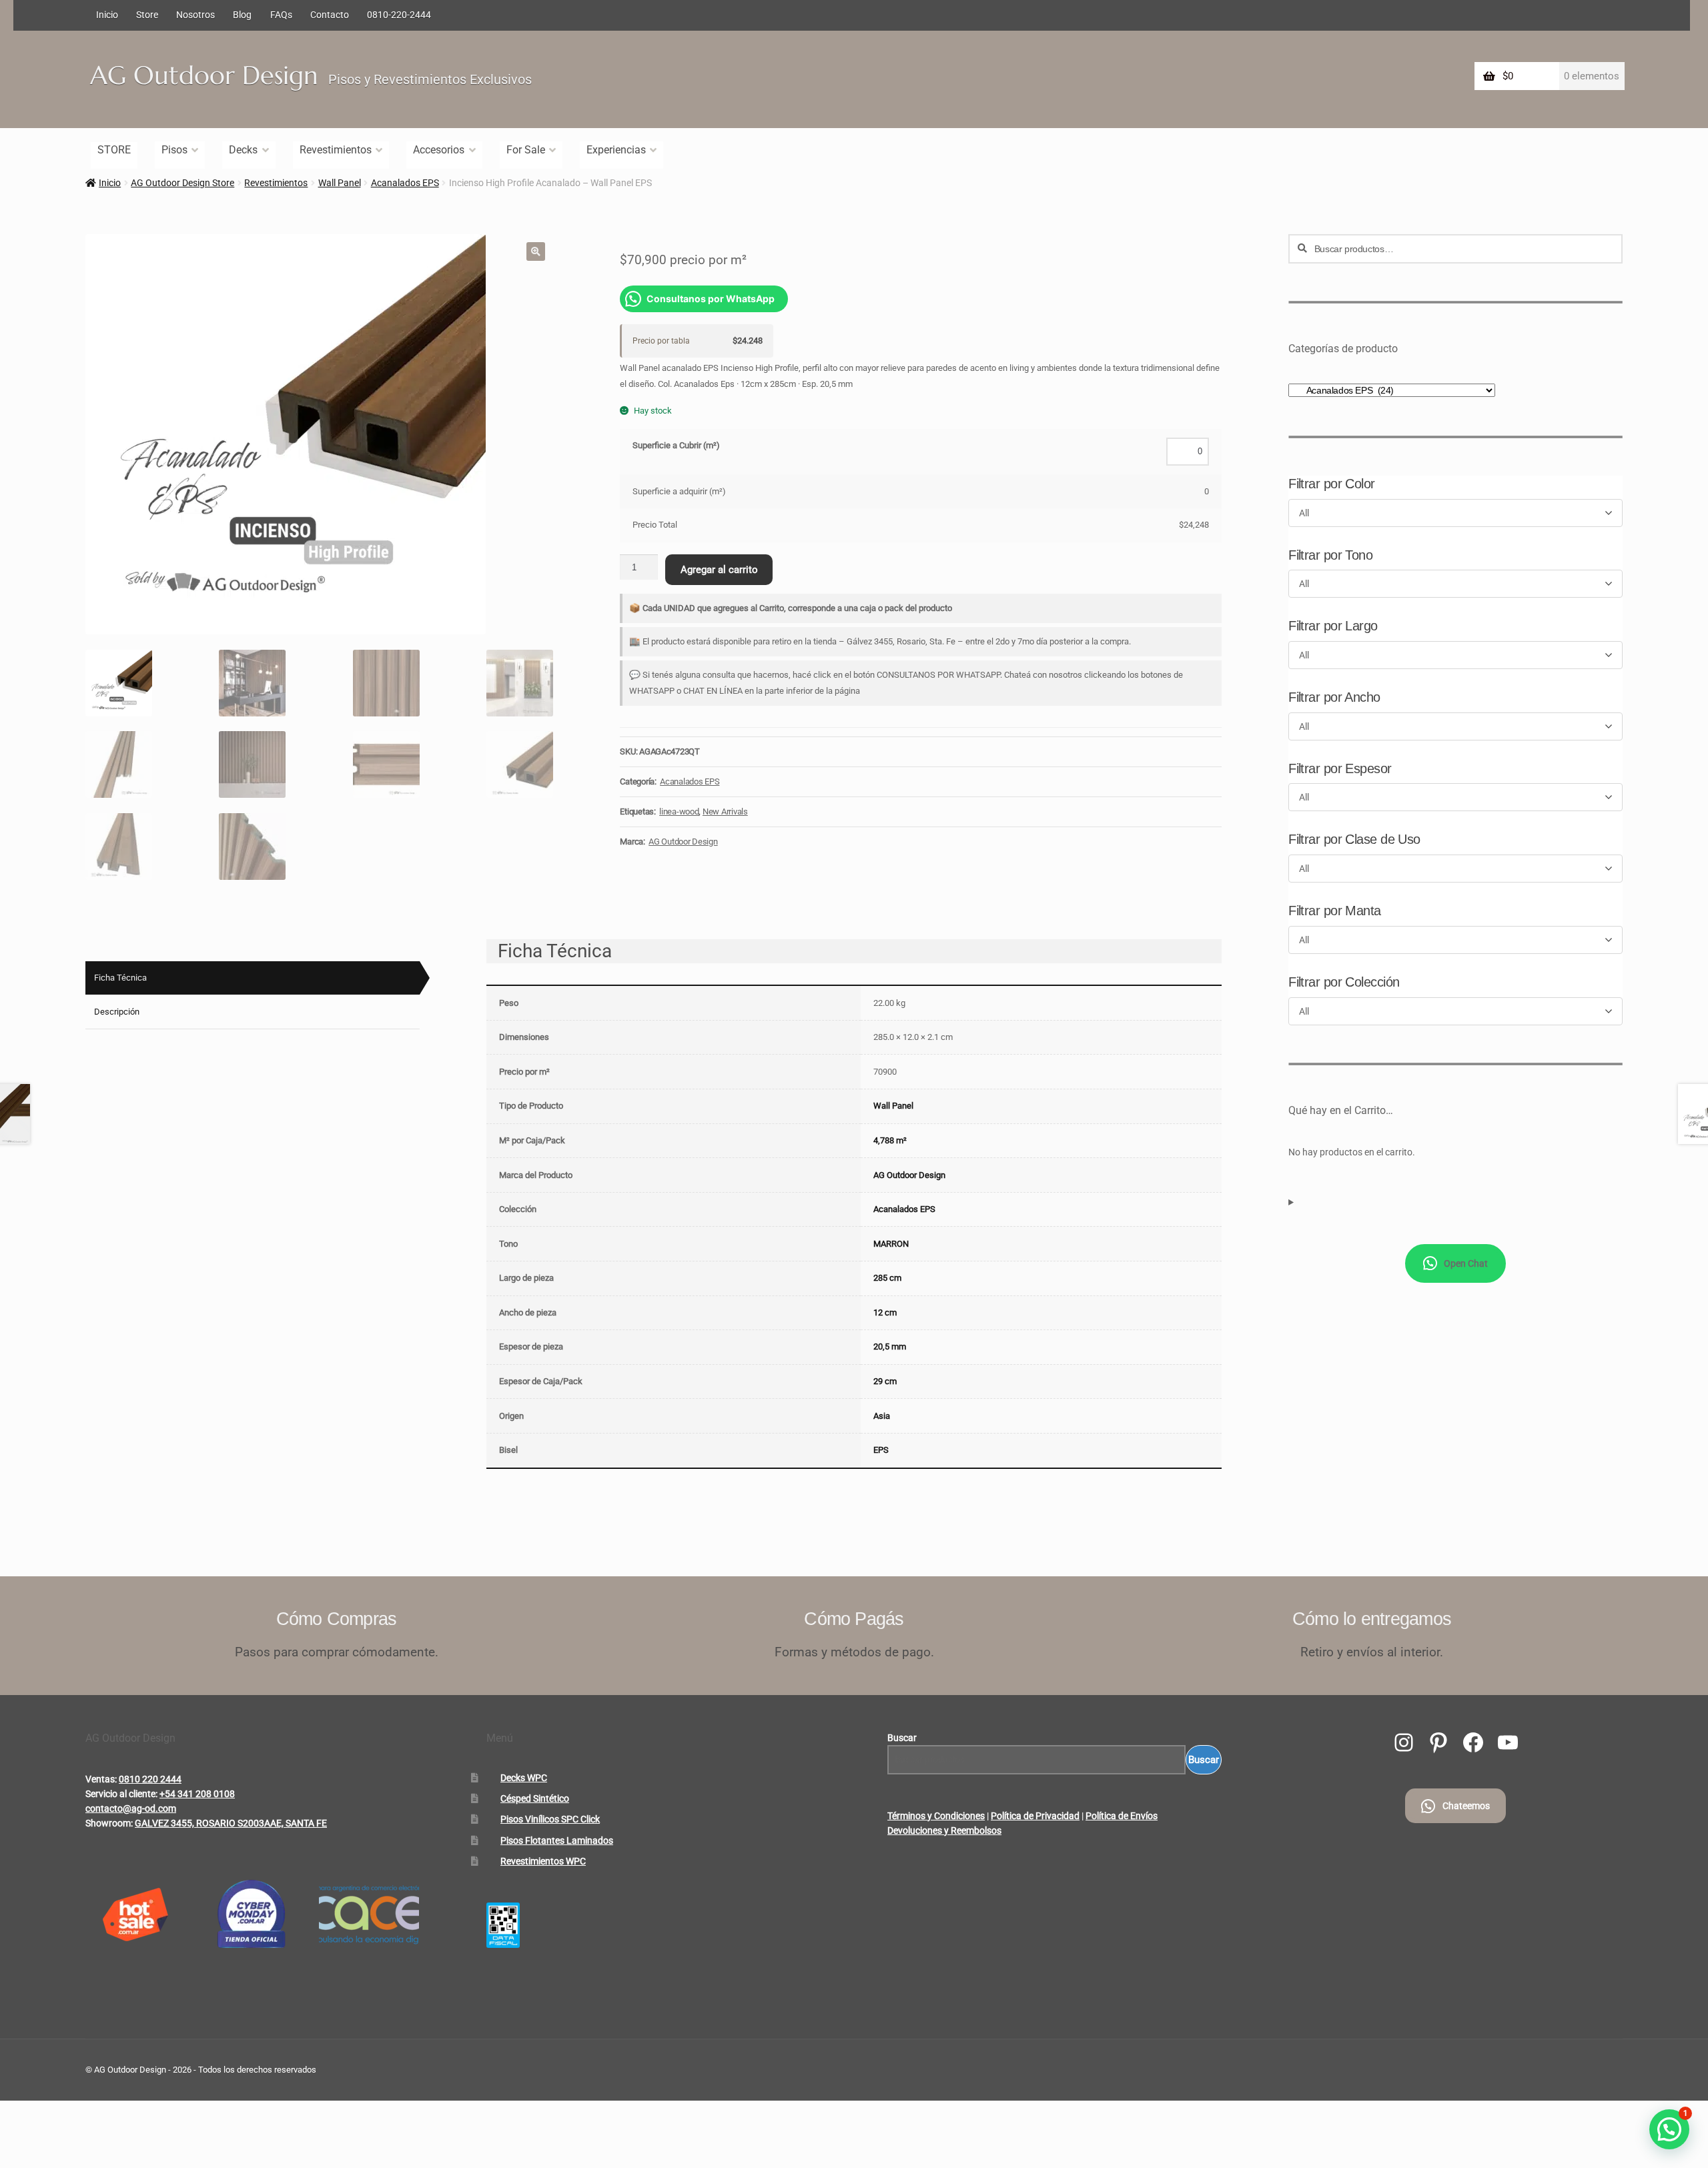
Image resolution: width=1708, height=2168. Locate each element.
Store (147, 15)
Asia (882, 1416)
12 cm (885, 1312)
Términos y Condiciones (936, 1816)
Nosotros (195, 15)
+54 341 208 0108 (197, 1794)
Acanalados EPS (405, 183)
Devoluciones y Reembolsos (944, 1830)
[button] (536, 251)
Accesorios (439, 150)
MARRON (891, 1244)
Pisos (174, 150)
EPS (881, 1450)
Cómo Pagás (854, 1619)
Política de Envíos (1122, 1816)
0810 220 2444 (150, 1779)
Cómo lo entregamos (1372, 1619)
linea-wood (679, 811)
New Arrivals (725, 811)
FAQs (281, 15)
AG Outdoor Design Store (182, 183)
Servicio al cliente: (121, 1794)
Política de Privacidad (1035, 1816)
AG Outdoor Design (204, 75)
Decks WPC (524, 1778)
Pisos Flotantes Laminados (557, 1840)
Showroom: (109, 1823)
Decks (243, 150)
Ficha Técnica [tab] (120, 978)
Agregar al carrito (719, 570)
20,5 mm (890, 1346)
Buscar (902, 1738)
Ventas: (101, 1779)
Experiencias (616, 150)
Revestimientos (336, 150)
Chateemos (1466, 1806)
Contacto (330, 15)
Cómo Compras (337, 1619)
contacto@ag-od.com (131, 1808)
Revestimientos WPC (543, 1861)
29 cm (885, 1381)
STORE (114, 150)
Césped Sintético (535, 1798)
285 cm (887, 1278)
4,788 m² (890, 1140)
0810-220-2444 (399, 15)
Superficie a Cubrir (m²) (676, 445)
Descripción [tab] (117, 1012)
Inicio (107, 15)
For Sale (526, 150)
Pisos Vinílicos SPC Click (550, 1819)
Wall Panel (340, 183)
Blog (242, 15)
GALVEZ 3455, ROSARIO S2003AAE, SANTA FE (231, 1823)
